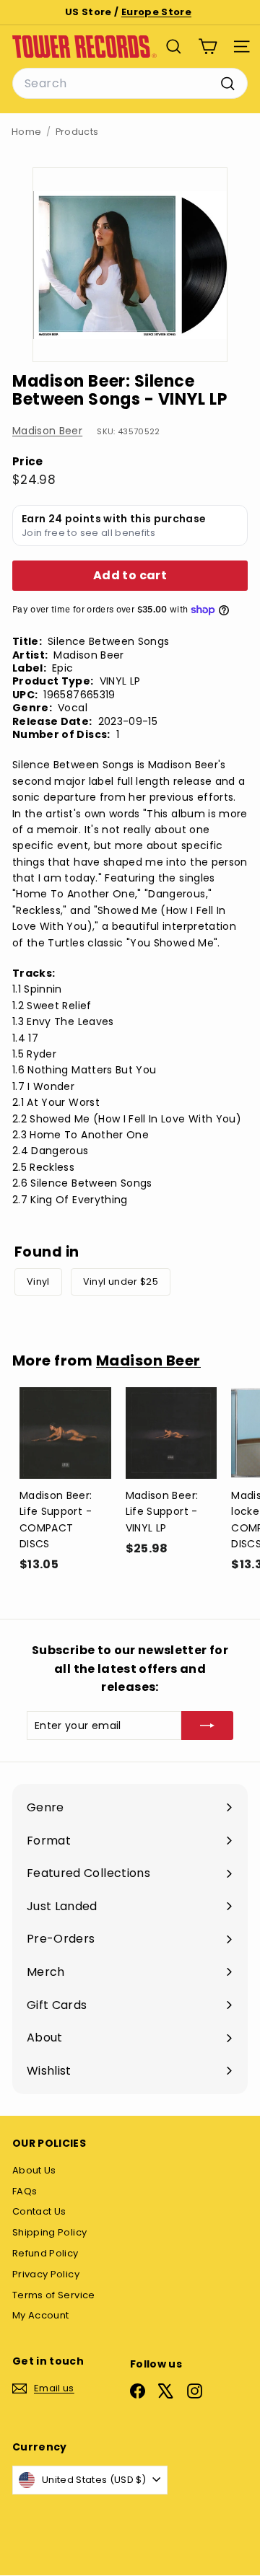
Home (26, 132)
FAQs (25, 2191)
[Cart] (208, 47)
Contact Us (39, 2211)
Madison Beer (47, 431)
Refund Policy (45, 2253)
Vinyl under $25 (121, 1282)
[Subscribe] (207, 1726)
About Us (34, 2170)
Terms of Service (54, 2295)
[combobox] (130, 84)
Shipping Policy (49, 2232)
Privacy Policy (46, 2274)
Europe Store (156, 12)
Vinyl (38, 1282)
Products (77, 132)
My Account (41, 2315)
